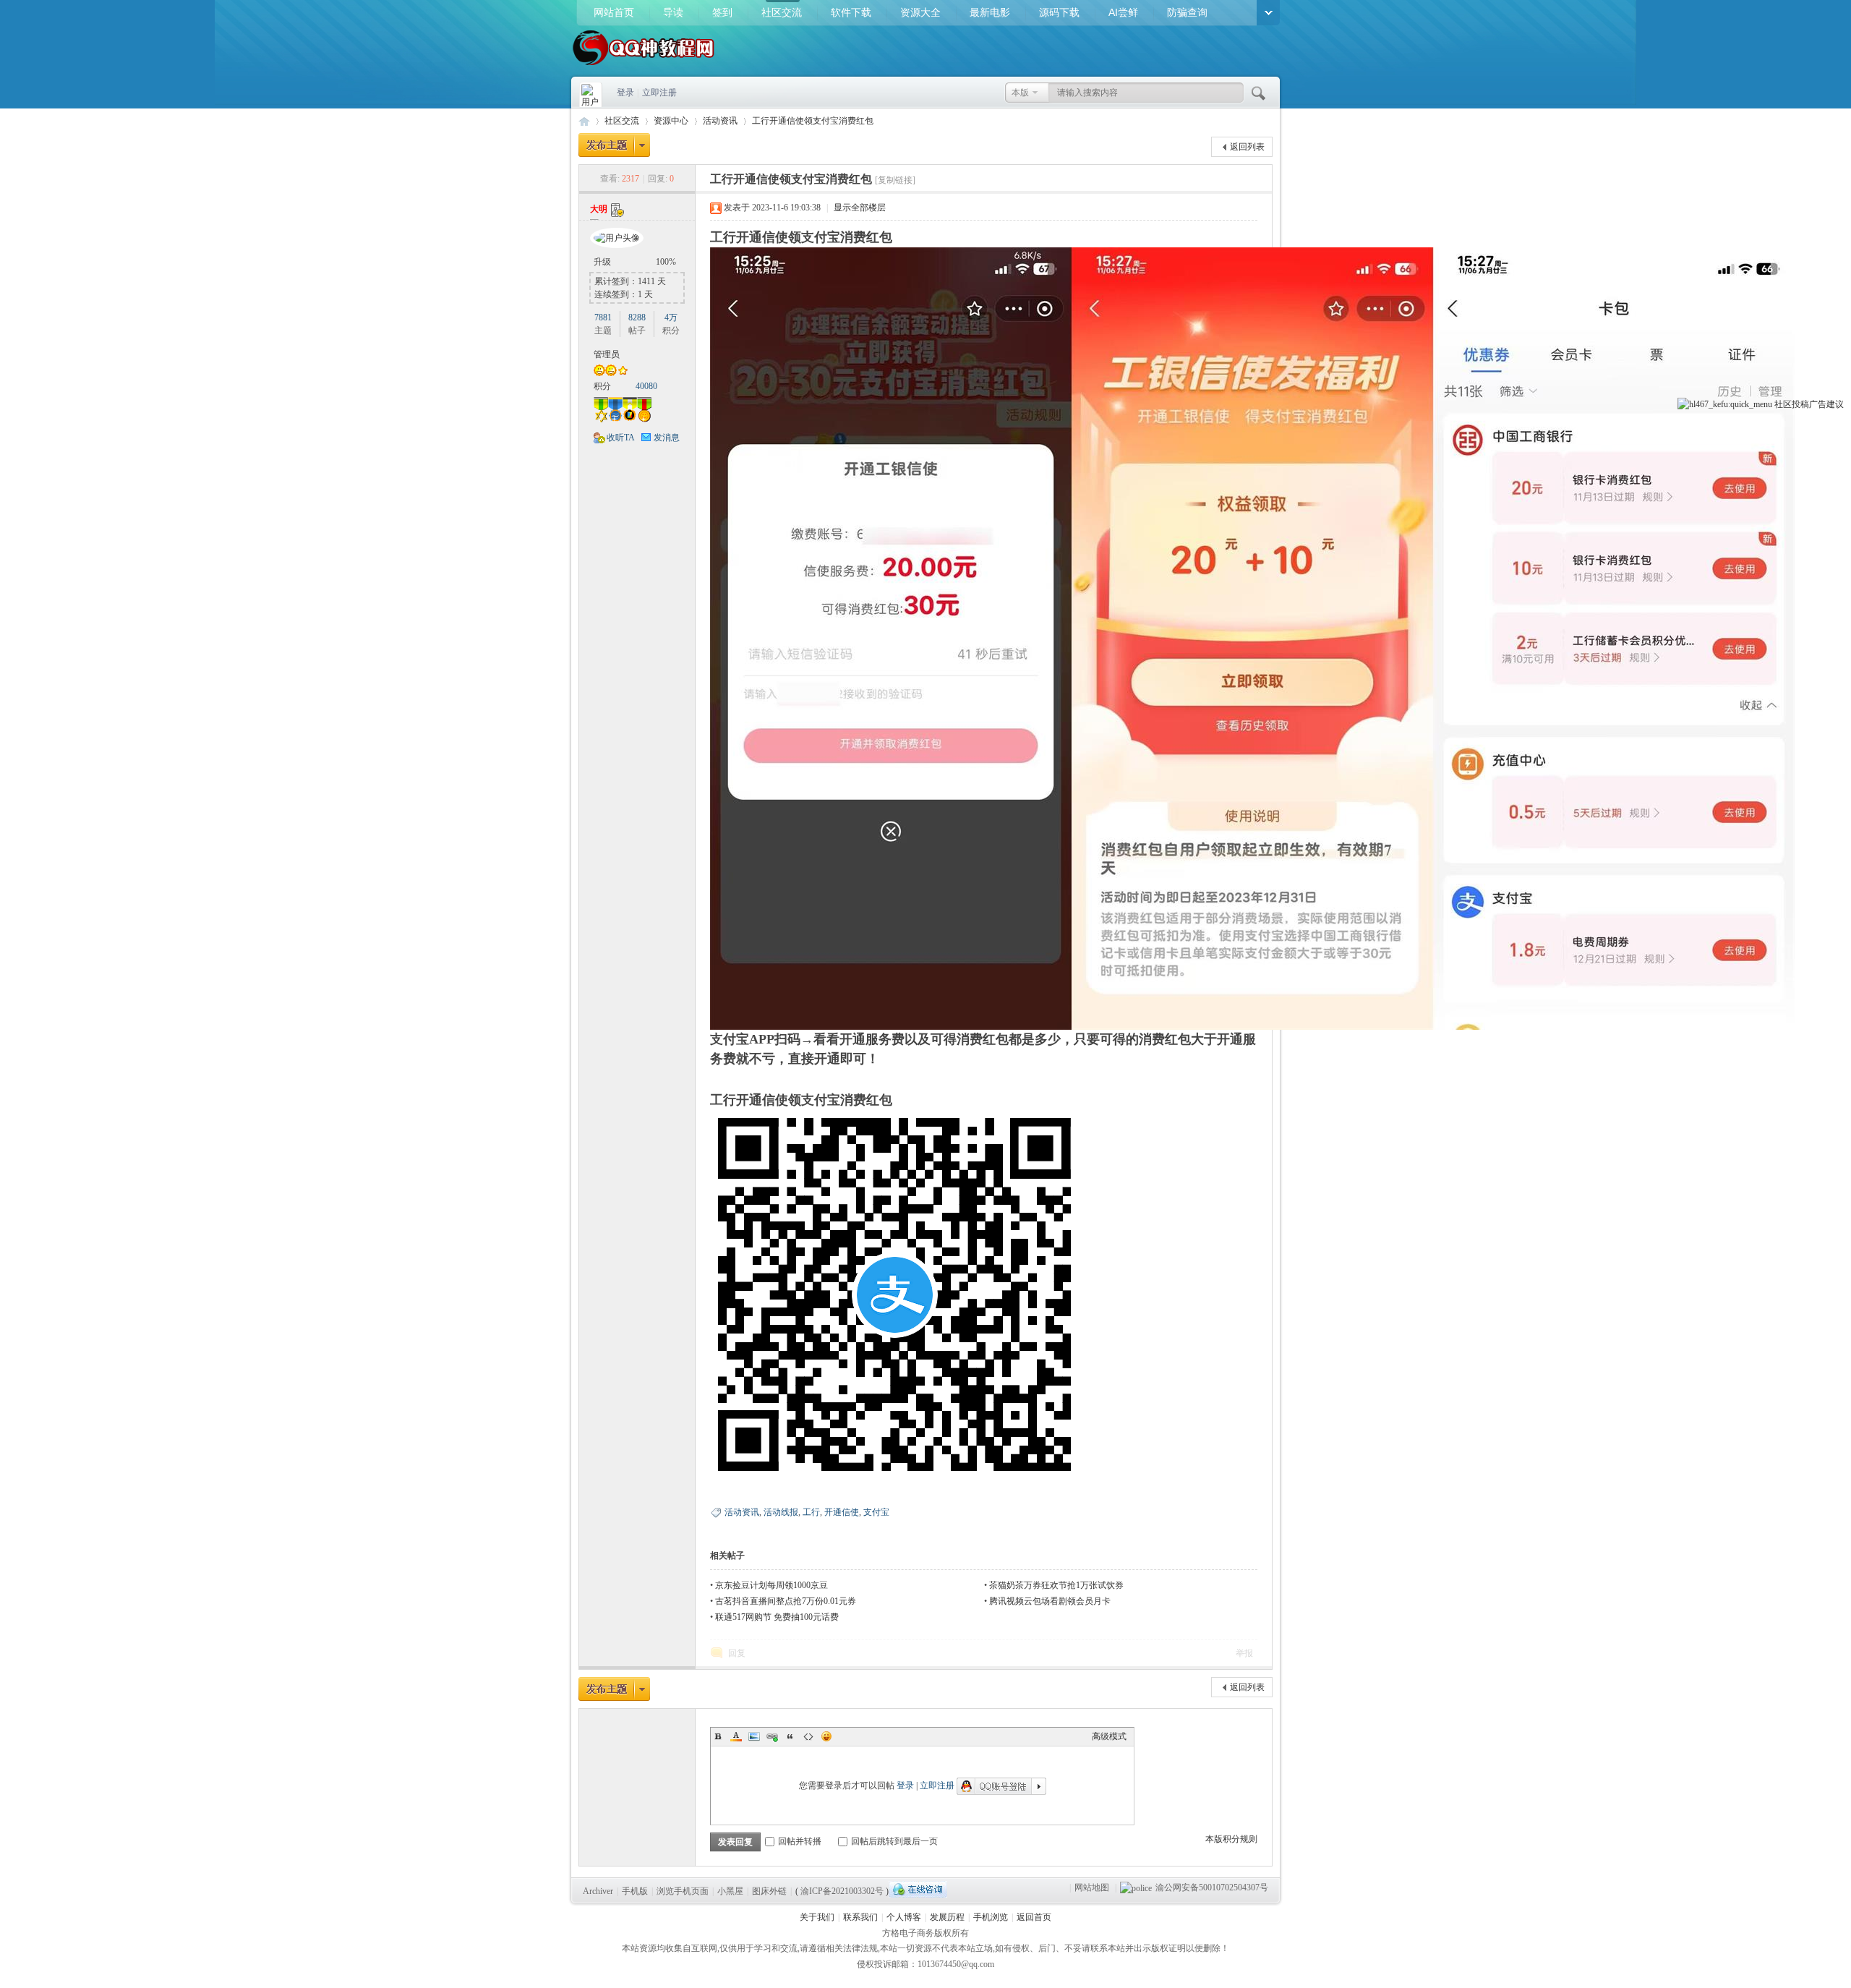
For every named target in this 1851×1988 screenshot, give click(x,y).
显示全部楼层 (860, 208)
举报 (1244, 1653)
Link (772, 1736)
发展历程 (947, 1917)
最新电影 (990, 12)
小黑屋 (730, 1891)
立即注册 (659, 93)
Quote (790, 1736)
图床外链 (769, 1891)
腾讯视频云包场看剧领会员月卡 (1050, 1601)
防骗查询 (1187, 12)
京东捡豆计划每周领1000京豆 (771, 1585)
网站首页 (614, 12)
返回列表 (1247, 147)
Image (754, 1736)
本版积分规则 (1231, 1839)
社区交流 (782, 12)
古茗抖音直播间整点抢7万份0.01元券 (786, 1601)
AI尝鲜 (1123, 12)
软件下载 (851, 12)
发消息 (667, 438)
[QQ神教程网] (644, 67)
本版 (1020, 93)
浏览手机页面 (683, 1891)
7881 (603, 317)
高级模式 (1109, 1736)
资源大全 (920, 12)
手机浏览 (991, 1917)
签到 (722, 12)
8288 (637, 317)
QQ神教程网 (584, 121)
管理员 (607, 354)
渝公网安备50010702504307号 (1212, 1887)
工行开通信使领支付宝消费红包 (813, 121)
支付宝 (876, 1512)
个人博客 (904, 1917)
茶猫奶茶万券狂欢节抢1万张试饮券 (1056, 1585)
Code (808, 1736)
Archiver (598, 1891)
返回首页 (1034, 1917)
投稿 (1800, 404)
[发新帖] (614, 145)
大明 (599, 209)
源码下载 (1059, 12)
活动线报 (781, 1512)
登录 (625, 93)
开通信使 (842, 1512)
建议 (1835, 404)
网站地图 (1092, 1887)
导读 (673, 12)
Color (736, 1736)
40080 (646, 386)
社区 (1783, 404)
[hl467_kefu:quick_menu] (1725, 404)
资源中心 (671, 121)
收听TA (621, 438)
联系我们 (860, 1917)
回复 (737, 1653)
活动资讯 (720, 121)
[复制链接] (895, 180)
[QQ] (918, 1889)
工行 (811, 1512)
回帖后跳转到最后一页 (894, 1841)
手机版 (635, 1891)
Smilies (826, 1736)
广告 (1818, 404)
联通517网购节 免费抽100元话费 (777, 1617)
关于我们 (817, 1917)
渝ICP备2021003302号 (842, 1891)
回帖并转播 (800, 1841)
